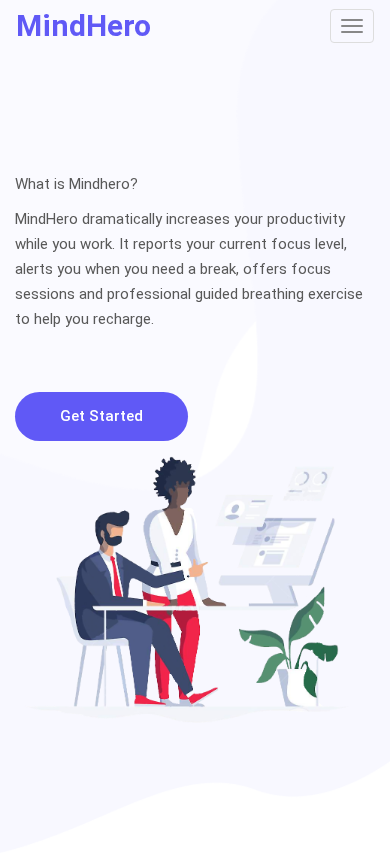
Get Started (101, 416)
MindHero (83, 25)
